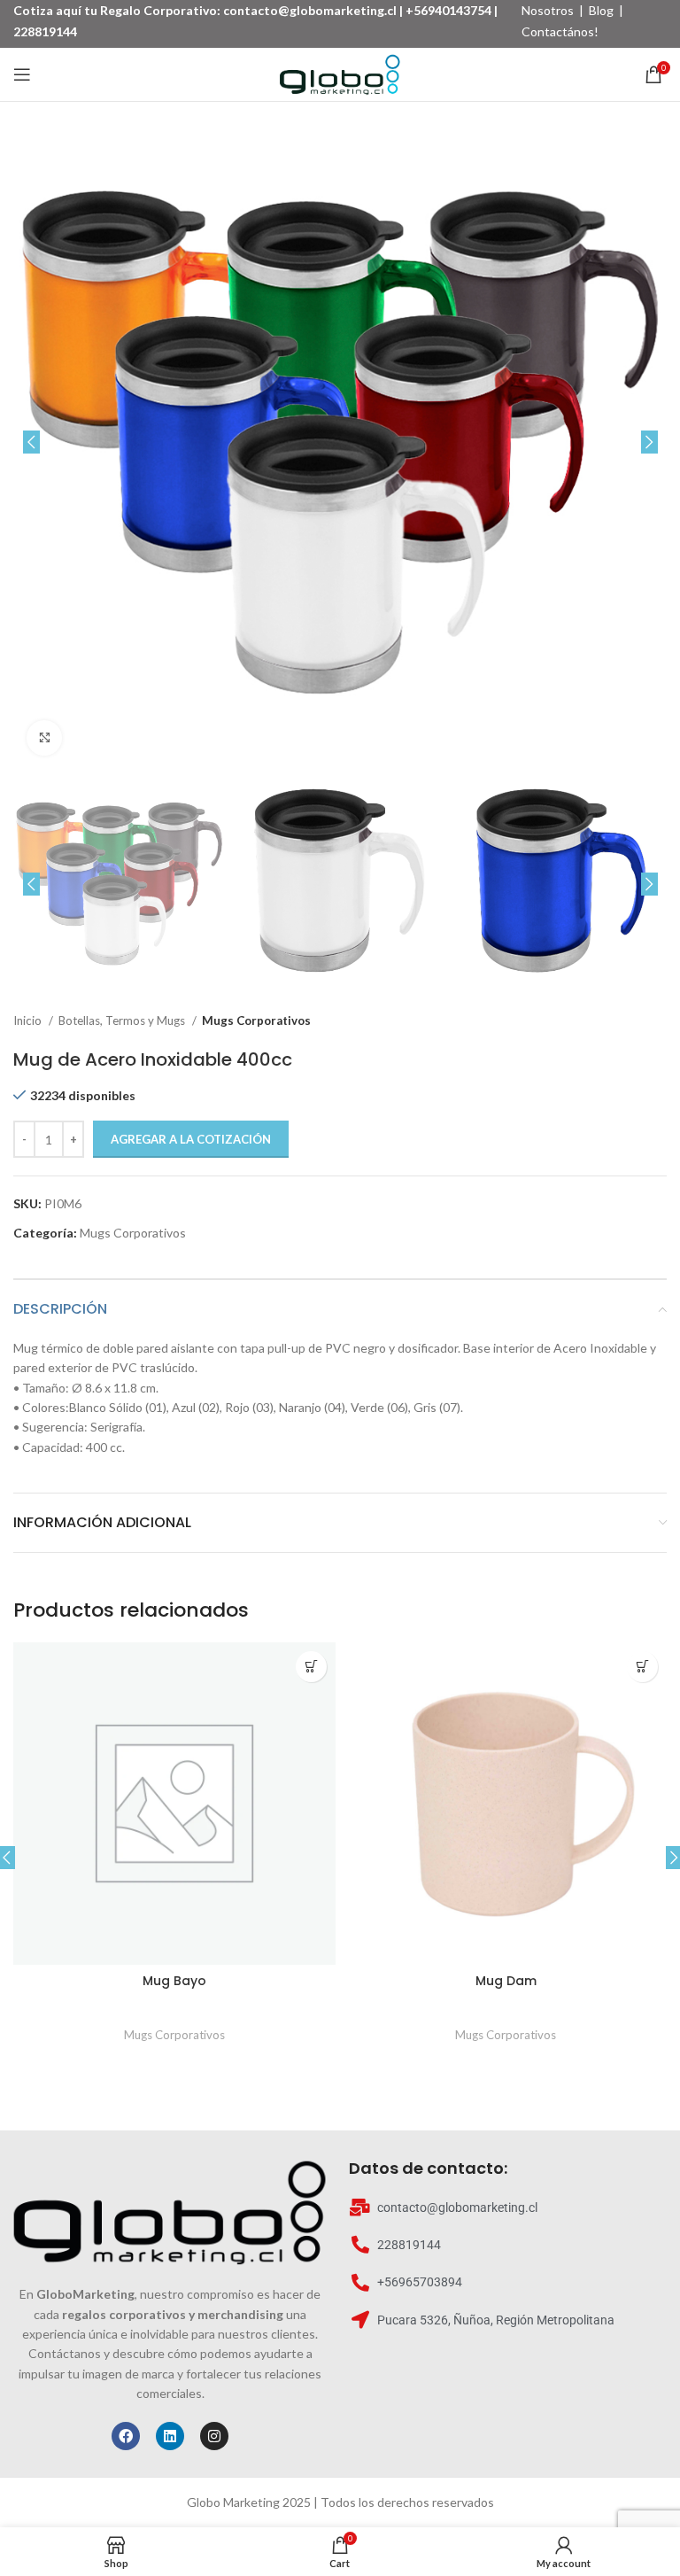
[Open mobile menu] (22, 74)
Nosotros (548, 10)
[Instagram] (214, 2436)
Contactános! (560, 31)
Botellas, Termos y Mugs (123, 1020)
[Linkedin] (170, 2436)
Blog (601, 10)
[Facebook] (126, 2436)
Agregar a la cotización (191, 1139)
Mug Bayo (174, 1981)
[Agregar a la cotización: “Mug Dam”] (642, 1667)
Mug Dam (506, 1981)
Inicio (29, 1020)
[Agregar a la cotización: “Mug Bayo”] (311, 1667)
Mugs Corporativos (256, 1020)
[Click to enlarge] (44, 738)
